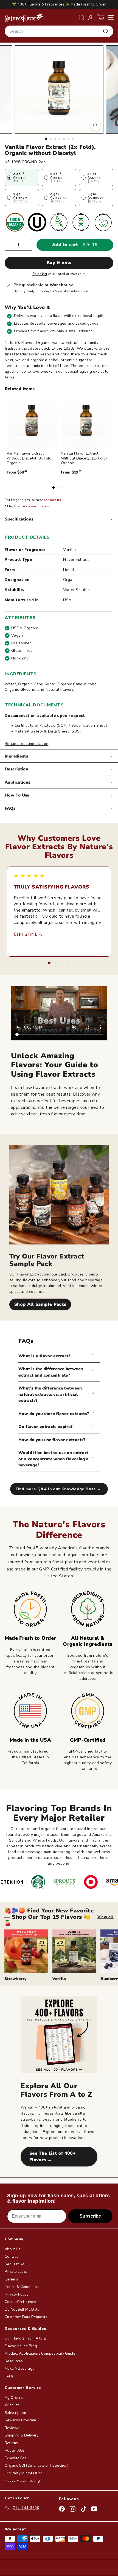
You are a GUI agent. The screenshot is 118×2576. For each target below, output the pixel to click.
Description (16, 769)
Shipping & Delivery (22, 2435)
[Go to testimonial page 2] (54, 963)
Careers (11, 2279)
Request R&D (16, 2264)
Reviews (12, 2428)
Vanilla (59, 1979)
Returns (11, 2443)
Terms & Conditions (22, 2287)
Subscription (15, 2413)
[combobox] (59, 31)
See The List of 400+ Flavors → (53, 2157)
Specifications (19, 519)
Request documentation (26, 744)
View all (106, 1917)
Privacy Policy (17, 2294)
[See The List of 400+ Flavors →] (59, 2035)
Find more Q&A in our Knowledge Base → (59, 1489)
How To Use (17, 795)
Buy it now (59, 263)
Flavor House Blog (21, 2346)
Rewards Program (20, 2420)
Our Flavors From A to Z (25, 2338)
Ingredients (16, 756)
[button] (101, 17)
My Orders (14, 2398)
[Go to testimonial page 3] (59, 963)
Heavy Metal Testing (22, 2481)
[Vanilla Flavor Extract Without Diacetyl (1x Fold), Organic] (86, 421)
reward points (38, 506)
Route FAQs (15, 2450)
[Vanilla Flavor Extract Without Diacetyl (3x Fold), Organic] (32, 421)
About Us (13, 2249)
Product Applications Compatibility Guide (40, 2354)
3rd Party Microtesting (24, 2473)
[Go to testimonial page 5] (69, 963)
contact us (53, 500)
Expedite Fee (16, 2458)
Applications (18, 782)
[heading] (24, 17)
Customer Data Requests (26, 2317)
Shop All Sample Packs (40, 1304)
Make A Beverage (19, 2369)
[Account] (91, 17)
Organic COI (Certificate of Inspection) (37, 2466)
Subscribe (90, 2216)
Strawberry (16, 1979)
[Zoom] (95, 126)
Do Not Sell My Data (22, 2310)
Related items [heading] (20, 389)
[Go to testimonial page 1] (49, 963)
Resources (14, 2361)
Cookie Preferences (21, 2302)
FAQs (10, 808)
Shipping (40, 274)
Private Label (16, 2272)
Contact (11, 2257)
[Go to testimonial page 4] (64, 963)
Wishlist (12, 2405)
